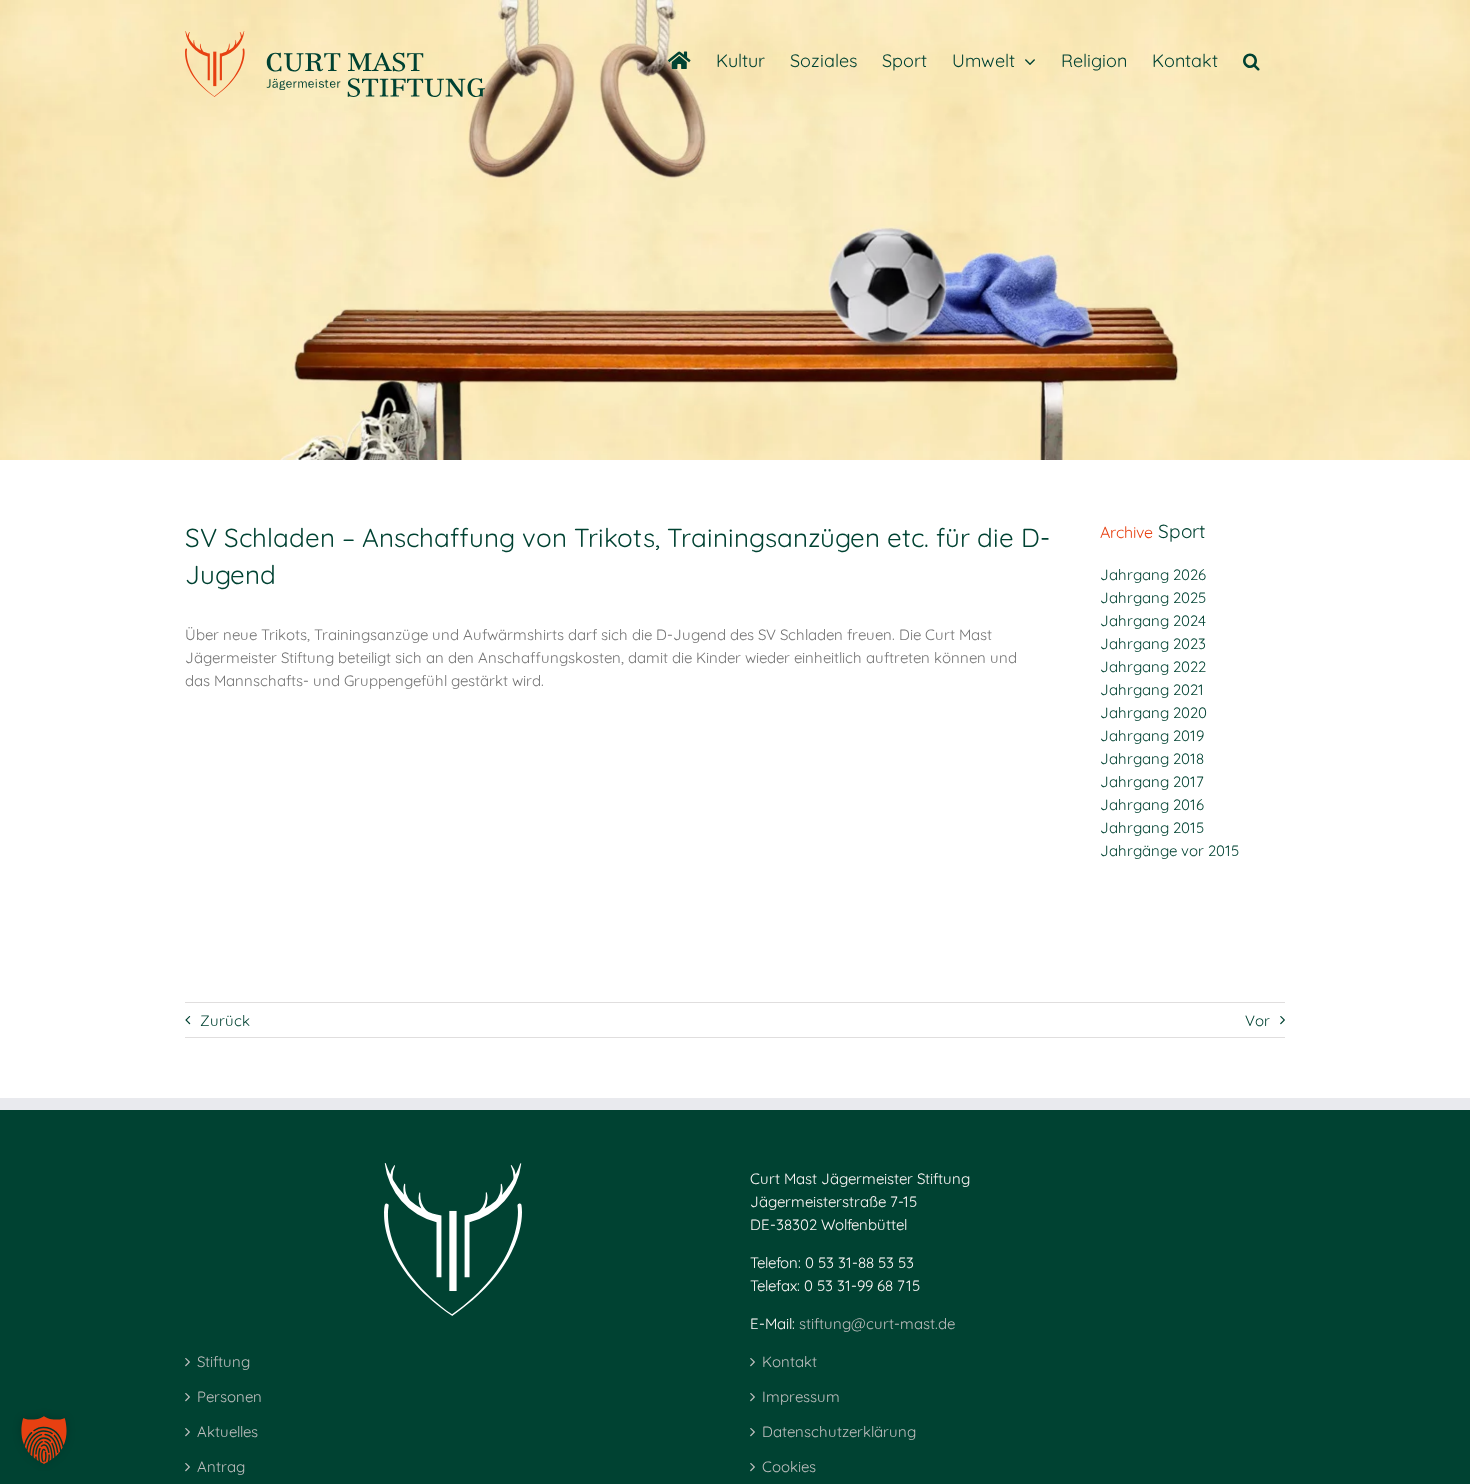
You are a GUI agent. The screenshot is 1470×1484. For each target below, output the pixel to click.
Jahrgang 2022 (1153, 666)
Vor (1257, 1020)
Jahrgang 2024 (1153, 620)
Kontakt (789, 1361)
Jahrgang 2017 (1152, 781)
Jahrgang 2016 (1152, 804)
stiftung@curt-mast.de (877, 1323)
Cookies (789, 1466)
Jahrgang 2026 (1153, 574)
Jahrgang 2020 (1153, 712)
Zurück (225, 1020)
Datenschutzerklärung (839, 1431)
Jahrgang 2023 (1153, 643)
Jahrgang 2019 (1152, 735)
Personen (229, 1396)
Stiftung (223, 1361)
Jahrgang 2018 (1152, 758)
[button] (1251, 60)
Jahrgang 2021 (1152, 689)
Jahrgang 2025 (1153, 597)
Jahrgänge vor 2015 (1169, 850)
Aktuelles (227, 1431)
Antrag (221, 1466)
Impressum (801, 1396)
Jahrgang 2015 (1152, 827)
